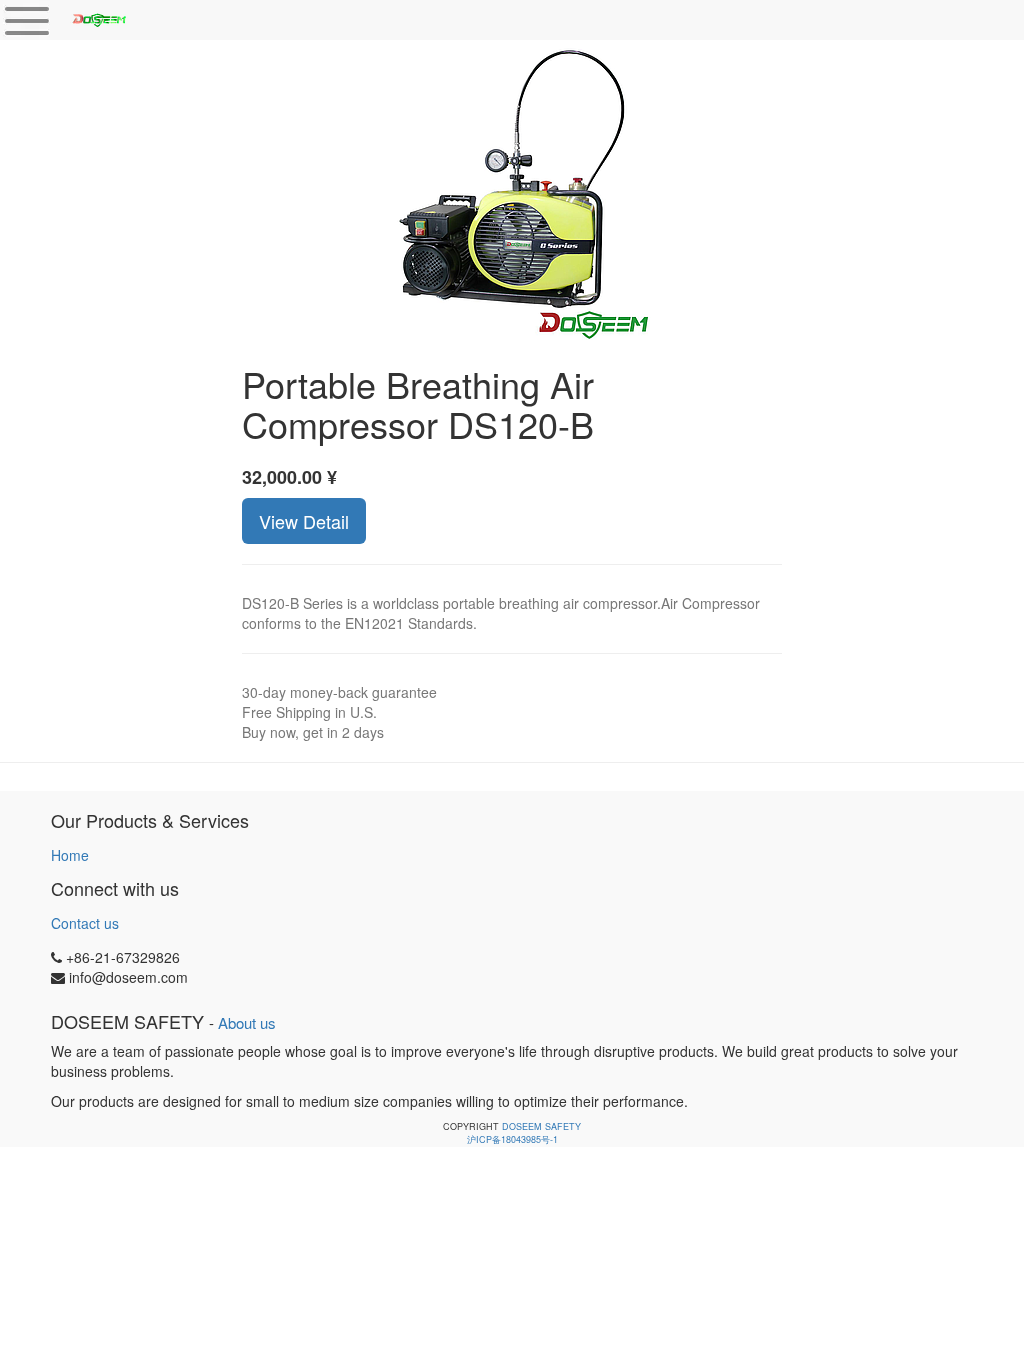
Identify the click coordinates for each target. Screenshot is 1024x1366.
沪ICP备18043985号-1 (512, 1139)
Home (70, 855)
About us (247, 1022)
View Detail (304, 521)
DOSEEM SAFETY (541, 1126)
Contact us (85, 923)
